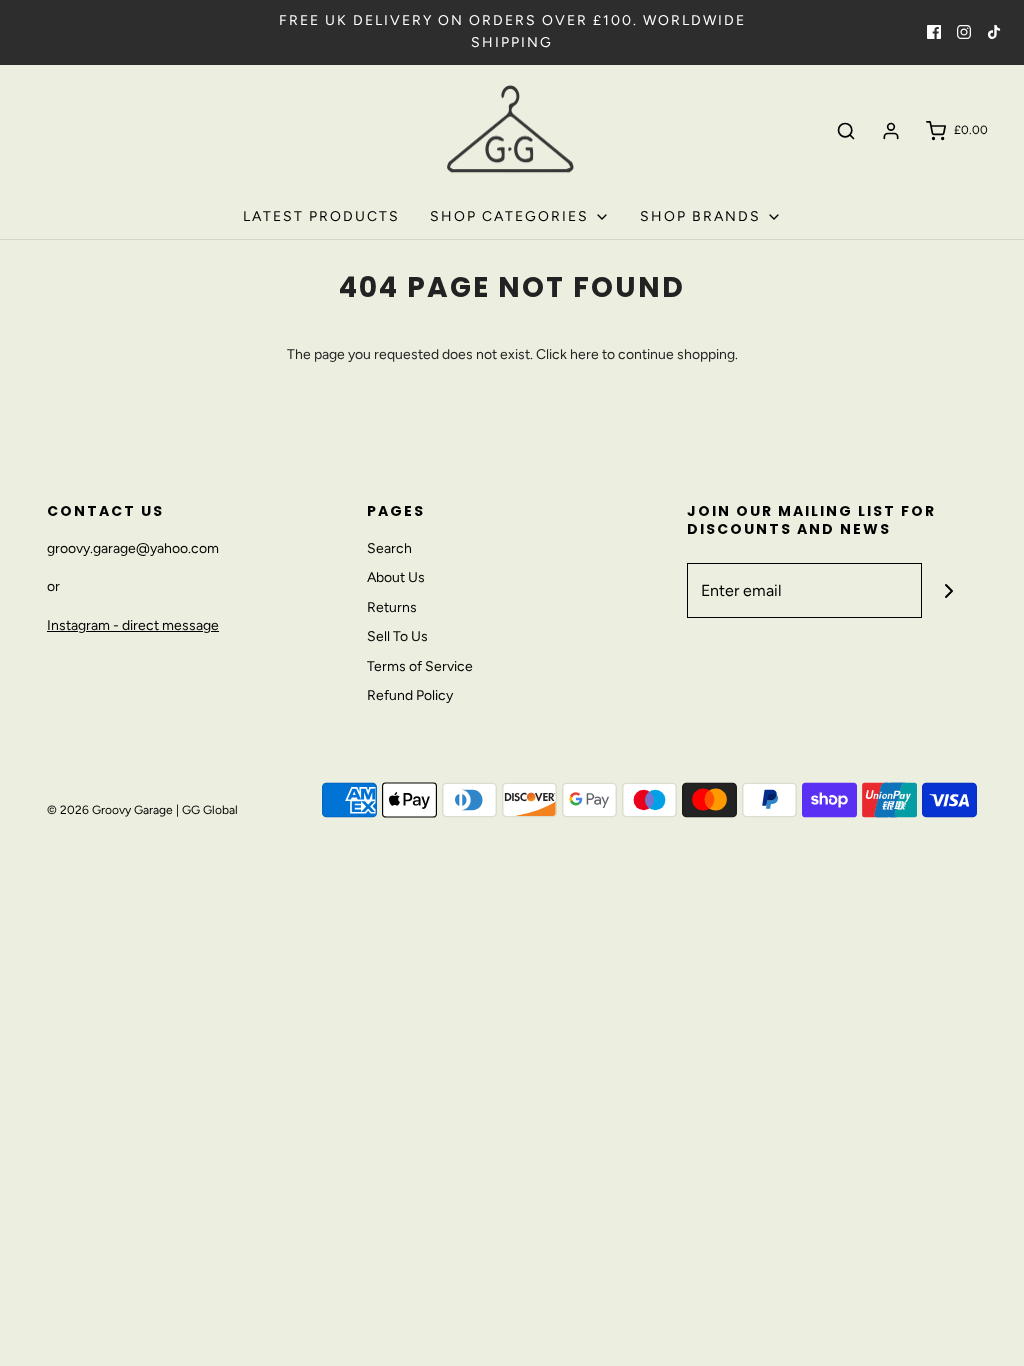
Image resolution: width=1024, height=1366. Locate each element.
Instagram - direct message (133, 625)
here (584, 354)
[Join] (949, 590)
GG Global (210, 810)
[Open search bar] (846, 131)
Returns (392, 607)
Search (389, 548)
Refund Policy (410, 695)
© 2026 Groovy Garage (110, 810)
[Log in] (891, 131)
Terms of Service (420, 666)
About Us (396, 577)
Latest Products (321, 216)
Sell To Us (397, 636)
